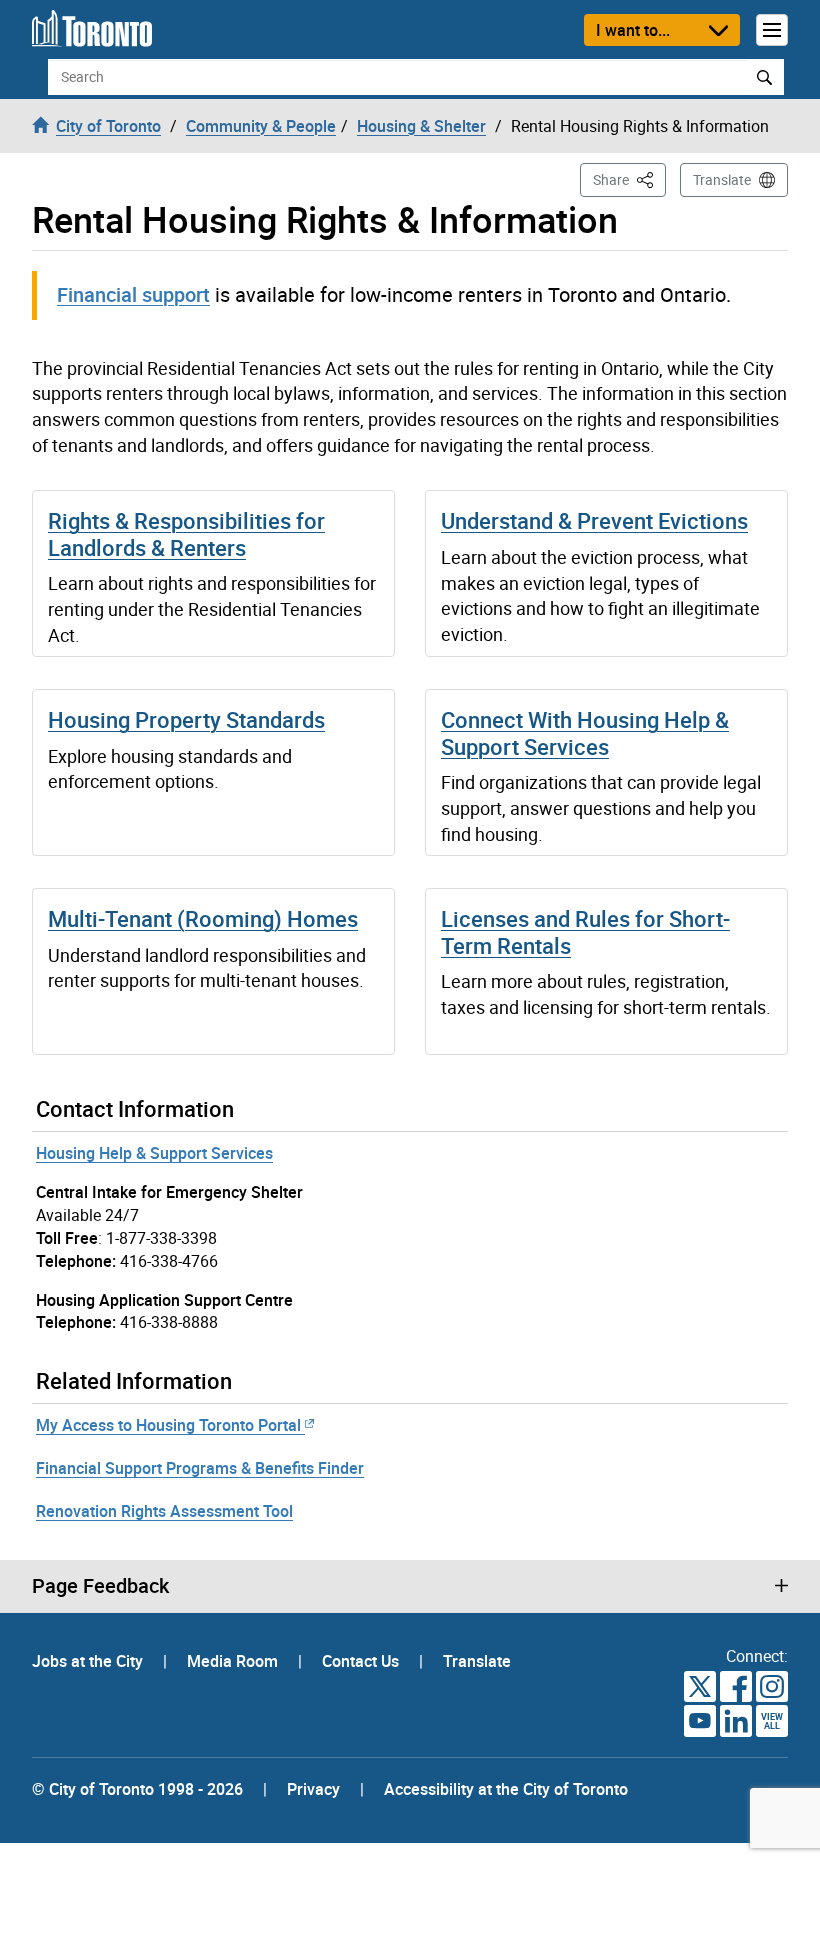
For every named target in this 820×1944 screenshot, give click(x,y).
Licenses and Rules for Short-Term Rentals (585, 931)
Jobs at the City (89, 1661)
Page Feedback (100, 1586)
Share (629, 179)
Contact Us (362, 1661)
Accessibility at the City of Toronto (506, 1789)
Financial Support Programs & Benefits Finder (200, 1468)
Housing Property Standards (186, 719)
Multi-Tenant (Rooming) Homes (203, 918)
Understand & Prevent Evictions (594, 520)
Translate (722, 179)
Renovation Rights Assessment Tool (164, 1511)
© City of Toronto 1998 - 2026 (137, 1789)
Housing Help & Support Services (154, 1153)
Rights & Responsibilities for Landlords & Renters (186, 533)
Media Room (234, 1661)
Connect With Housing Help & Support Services (585, 732)
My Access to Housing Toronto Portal (168, 1425)
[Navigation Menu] (772, 30)
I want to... (633, 30)
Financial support (133, 294)
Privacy (313, 1789)
